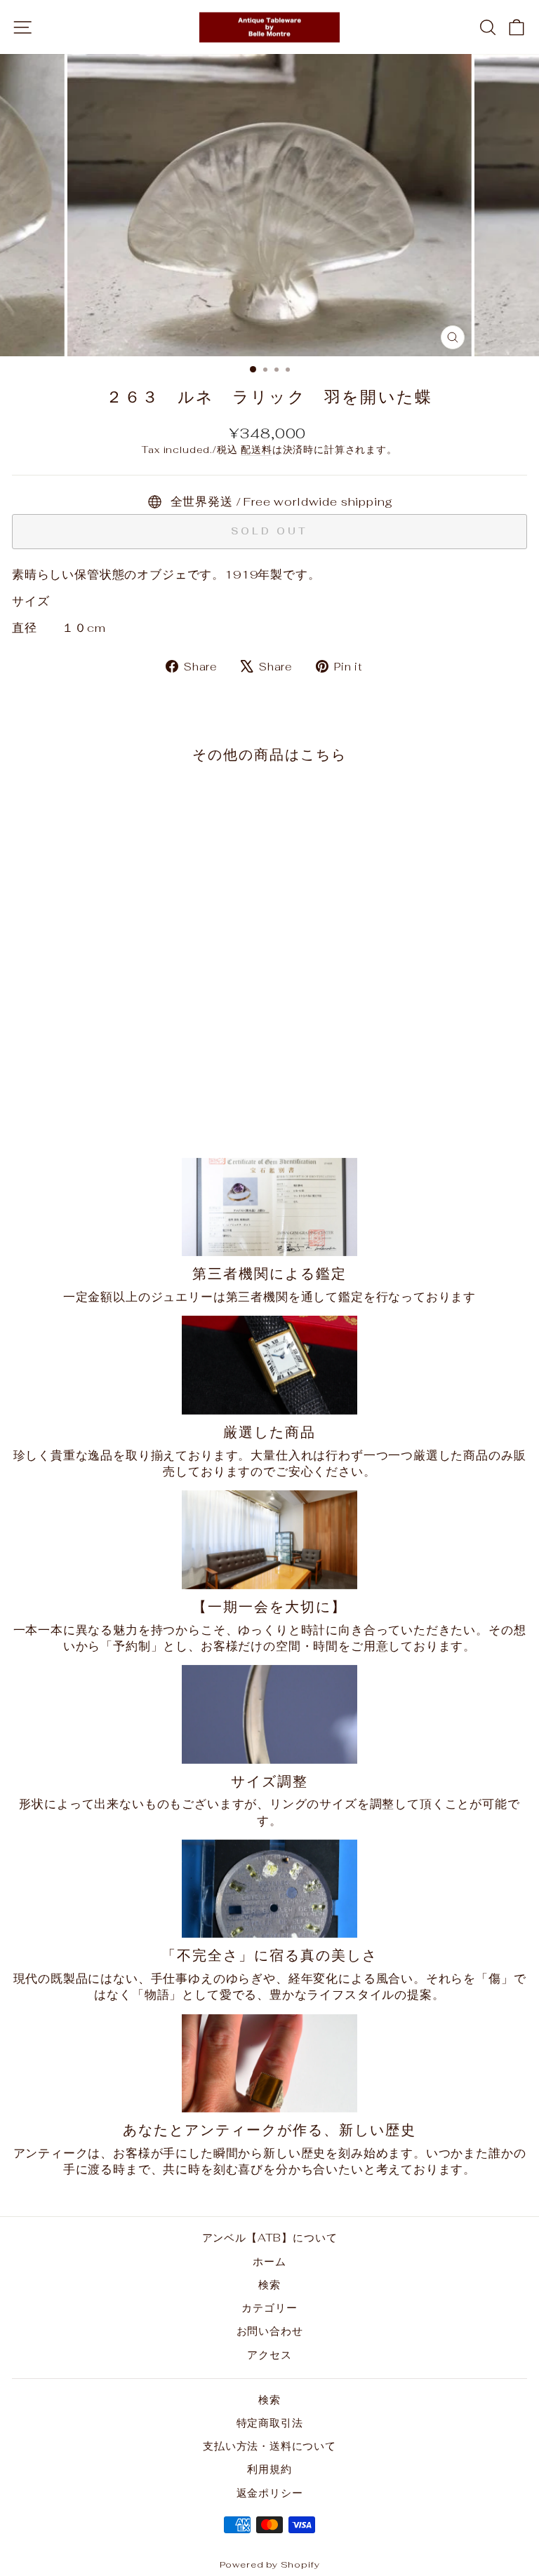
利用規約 (269, 2469)
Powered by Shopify (270, 2564)
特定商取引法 (270, 2423)
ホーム (269, 2261)
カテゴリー (269, 2308)
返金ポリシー (270, 2493)
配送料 (256, 450)
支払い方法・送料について (269, 2446)
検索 (269, 2285)
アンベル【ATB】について (270, 2238)
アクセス (269, 2355)
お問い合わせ (270, 2331)
